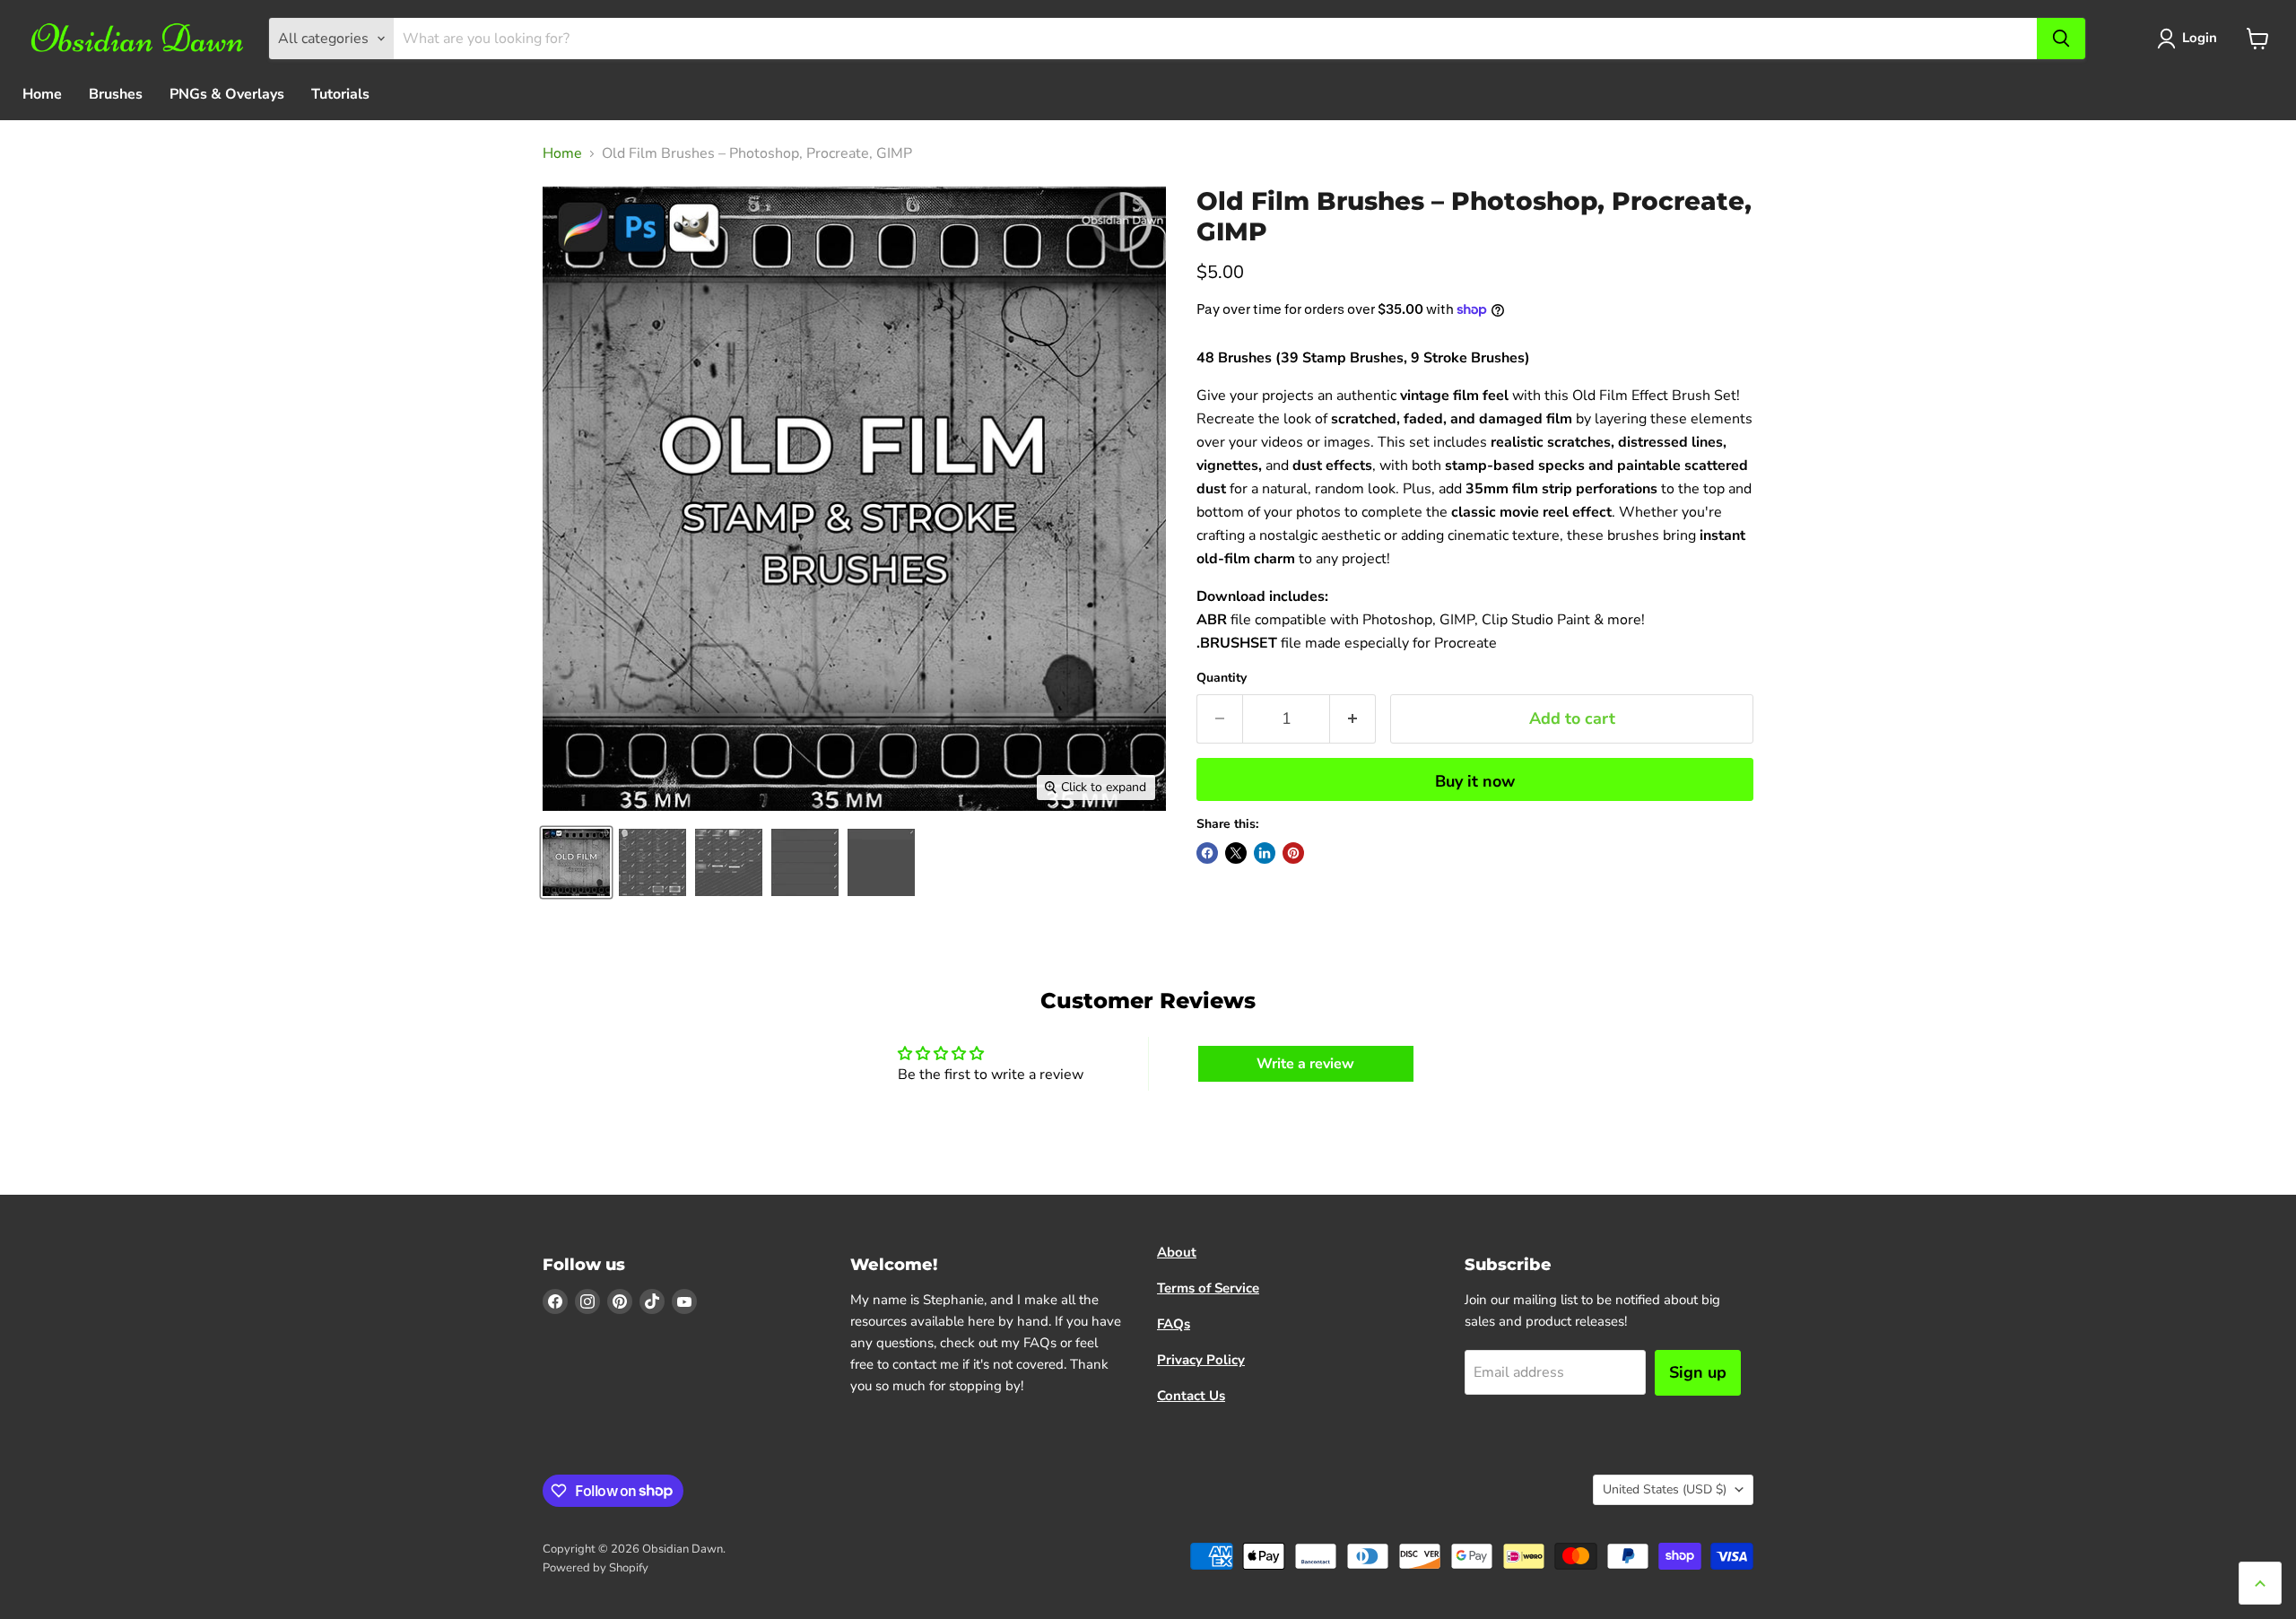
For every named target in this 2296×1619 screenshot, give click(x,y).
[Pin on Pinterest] (1293, 853)
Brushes (116, 94)
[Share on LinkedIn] (1265, 853)
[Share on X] (1236, 853)
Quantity (1222, 678)
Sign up (1698, 1372)
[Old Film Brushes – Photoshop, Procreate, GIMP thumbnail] (576, 862)
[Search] (2061, 39)
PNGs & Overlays (227, 94)
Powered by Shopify (596, 1568)
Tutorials (340, 94)
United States (1665, 1489)
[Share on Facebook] (1207, 853)
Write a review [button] (1305, 1064)
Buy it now (1475, 781)
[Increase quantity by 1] (1353, 719)
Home (42, 94)
